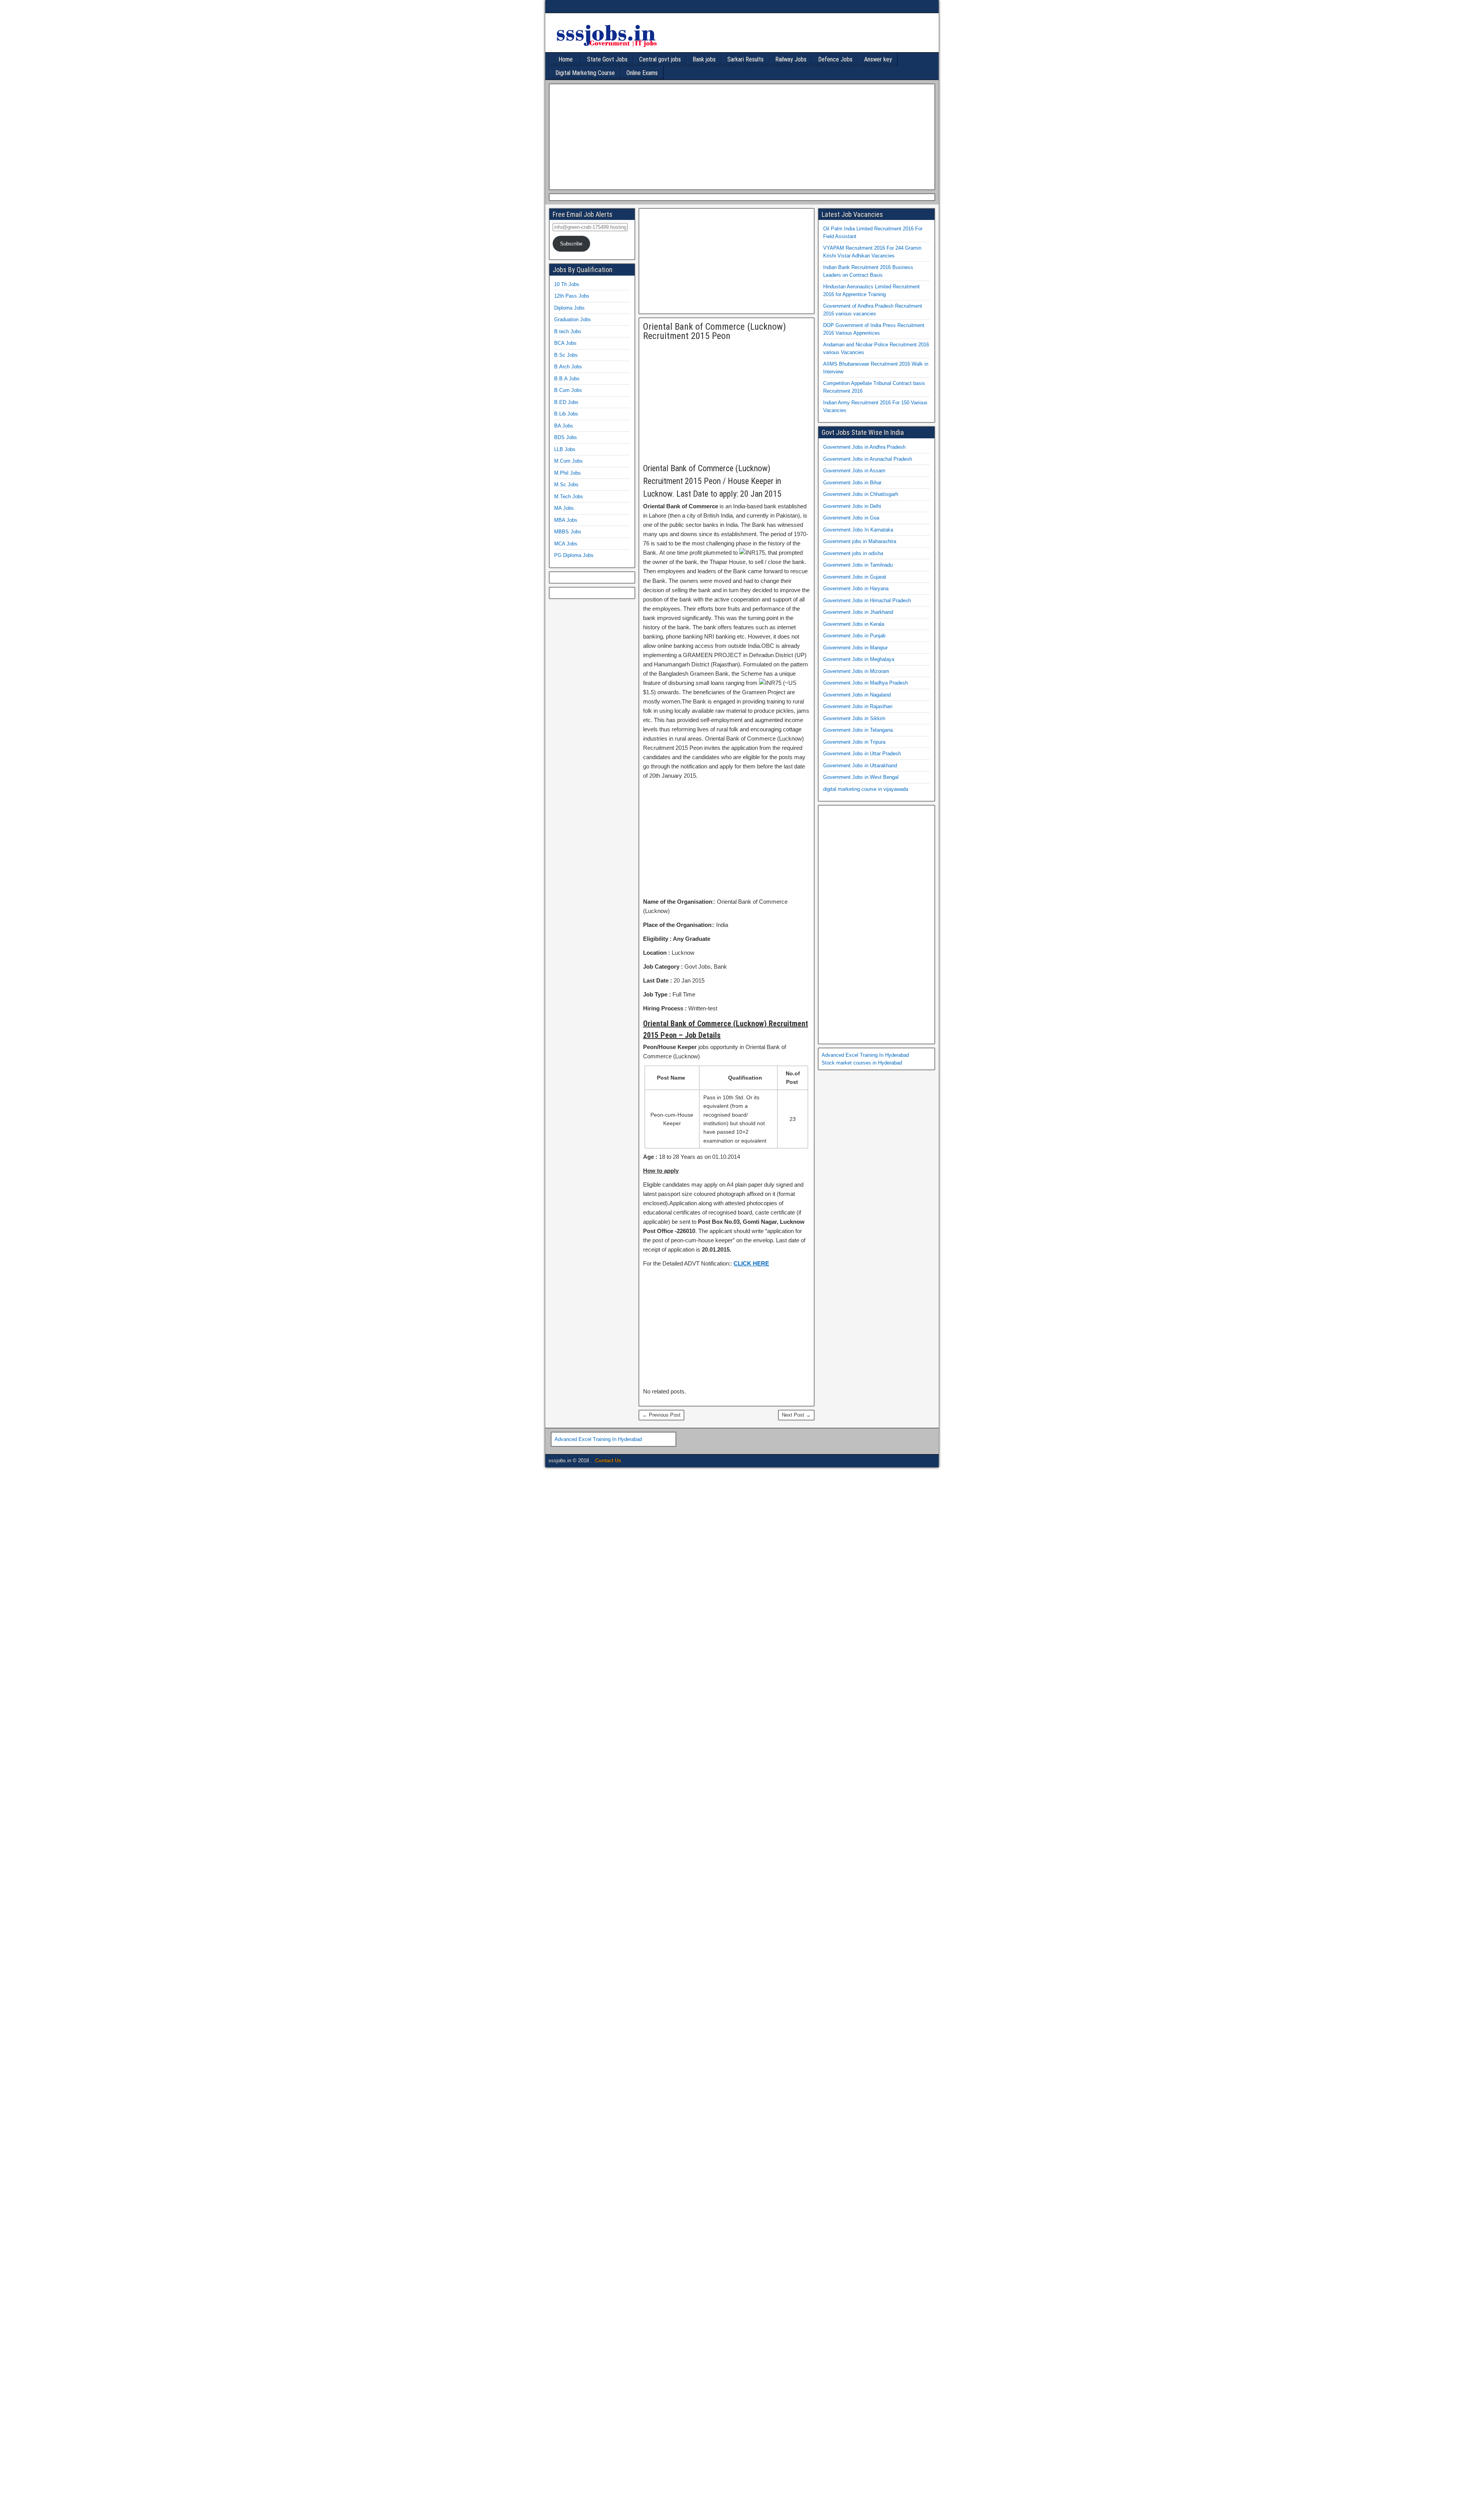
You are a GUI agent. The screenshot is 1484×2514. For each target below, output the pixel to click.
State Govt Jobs (607, 59)
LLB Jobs (565, 449)
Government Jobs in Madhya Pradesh (865, 683)
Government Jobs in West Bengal (861, 777)
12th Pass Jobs (572, 296)
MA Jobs (564, 508)
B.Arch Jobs (568, 367)
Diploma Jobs (569, 308)
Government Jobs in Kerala (854, 624)
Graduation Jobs (573, 319)
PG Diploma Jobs (574, 555)
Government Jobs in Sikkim (854, 718)
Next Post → (796, 1415)
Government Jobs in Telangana (858, 730)
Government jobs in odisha (853, 553)
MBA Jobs (566, 520)
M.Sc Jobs (566, 485)
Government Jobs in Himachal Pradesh (867, 600)
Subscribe (571, 244)
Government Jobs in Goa (851, 518)
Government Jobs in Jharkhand (858, 612)
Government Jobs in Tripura (854, 742)
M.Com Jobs (568, 461)
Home (566, 59)
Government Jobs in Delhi (852, 506)
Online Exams (642, 73)
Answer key (878, 59)
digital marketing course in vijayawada (866, 789)
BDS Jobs (566, 437)
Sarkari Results (745, 59)
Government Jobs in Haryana (856, 588)
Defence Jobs (835, 59)
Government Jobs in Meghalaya (859, 659)
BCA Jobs (565, 343)
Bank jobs (704, 59)
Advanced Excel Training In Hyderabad (865, 1055)
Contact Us (608, 1461)
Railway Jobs (791, 59)
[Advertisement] (740, 136)
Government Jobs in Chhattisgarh (861, 494)
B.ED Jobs (566, 402)
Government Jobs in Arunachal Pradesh (868, 459)
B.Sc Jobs (566, 355)
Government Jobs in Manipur (855, 648)
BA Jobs (564, 426)
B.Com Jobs (568, 390)
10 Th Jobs (567, 284)
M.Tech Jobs (569, 496)
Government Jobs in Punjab (854, 636)
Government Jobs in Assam (854, 471)
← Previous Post (661, 1415)
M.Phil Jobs (568, 473)
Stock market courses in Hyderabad (862, 1063)
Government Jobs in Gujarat (855, 577)
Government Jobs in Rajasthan (858, 706)
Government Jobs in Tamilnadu (858, 565)
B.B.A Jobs (567, 379)
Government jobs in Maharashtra (860, 541)
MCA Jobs (566, 544)
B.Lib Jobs (566, 414)
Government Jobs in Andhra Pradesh (864, 447)
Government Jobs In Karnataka (858, 530)
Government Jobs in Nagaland (857, 695)
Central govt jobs (660, 59)
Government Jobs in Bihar (852, 483)
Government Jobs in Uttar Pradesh (862, 754)
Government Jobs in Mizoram (856, 671)
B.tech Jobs (568, 331)
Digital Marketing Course (585, 73)
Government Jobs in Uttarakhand (860, 766)
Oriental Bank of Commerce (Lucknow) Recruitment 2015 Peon (715, 331)
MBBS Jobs (568, 532)
